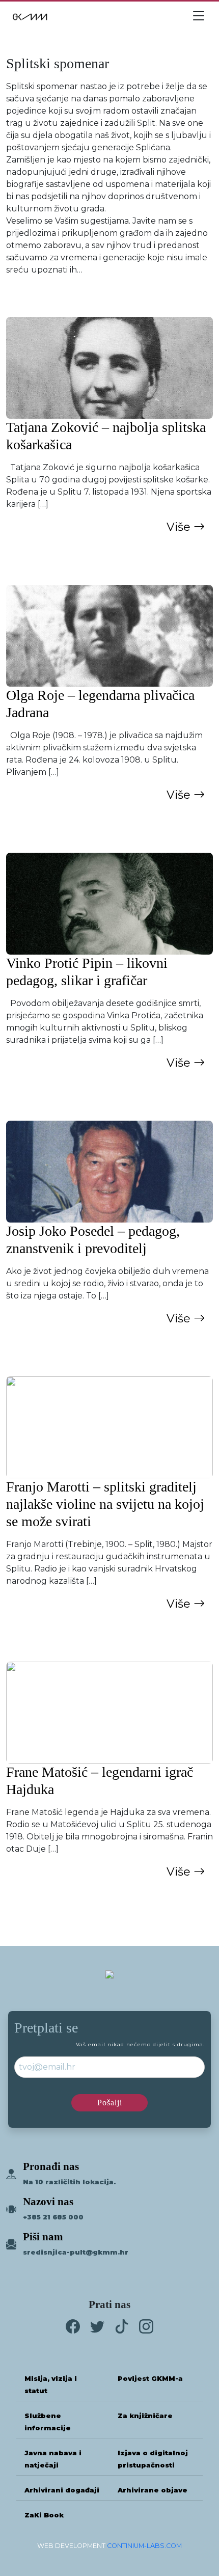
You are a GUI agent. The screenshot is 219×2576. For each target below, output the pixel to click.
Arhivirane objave (153, 2490)
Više (180, 527)
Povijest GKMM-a (150, 2379)
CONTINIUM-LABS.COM (144, 2546)
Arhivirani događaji (62, 2490)
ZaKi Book (44, 2515)
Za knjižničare (145, 2416)
